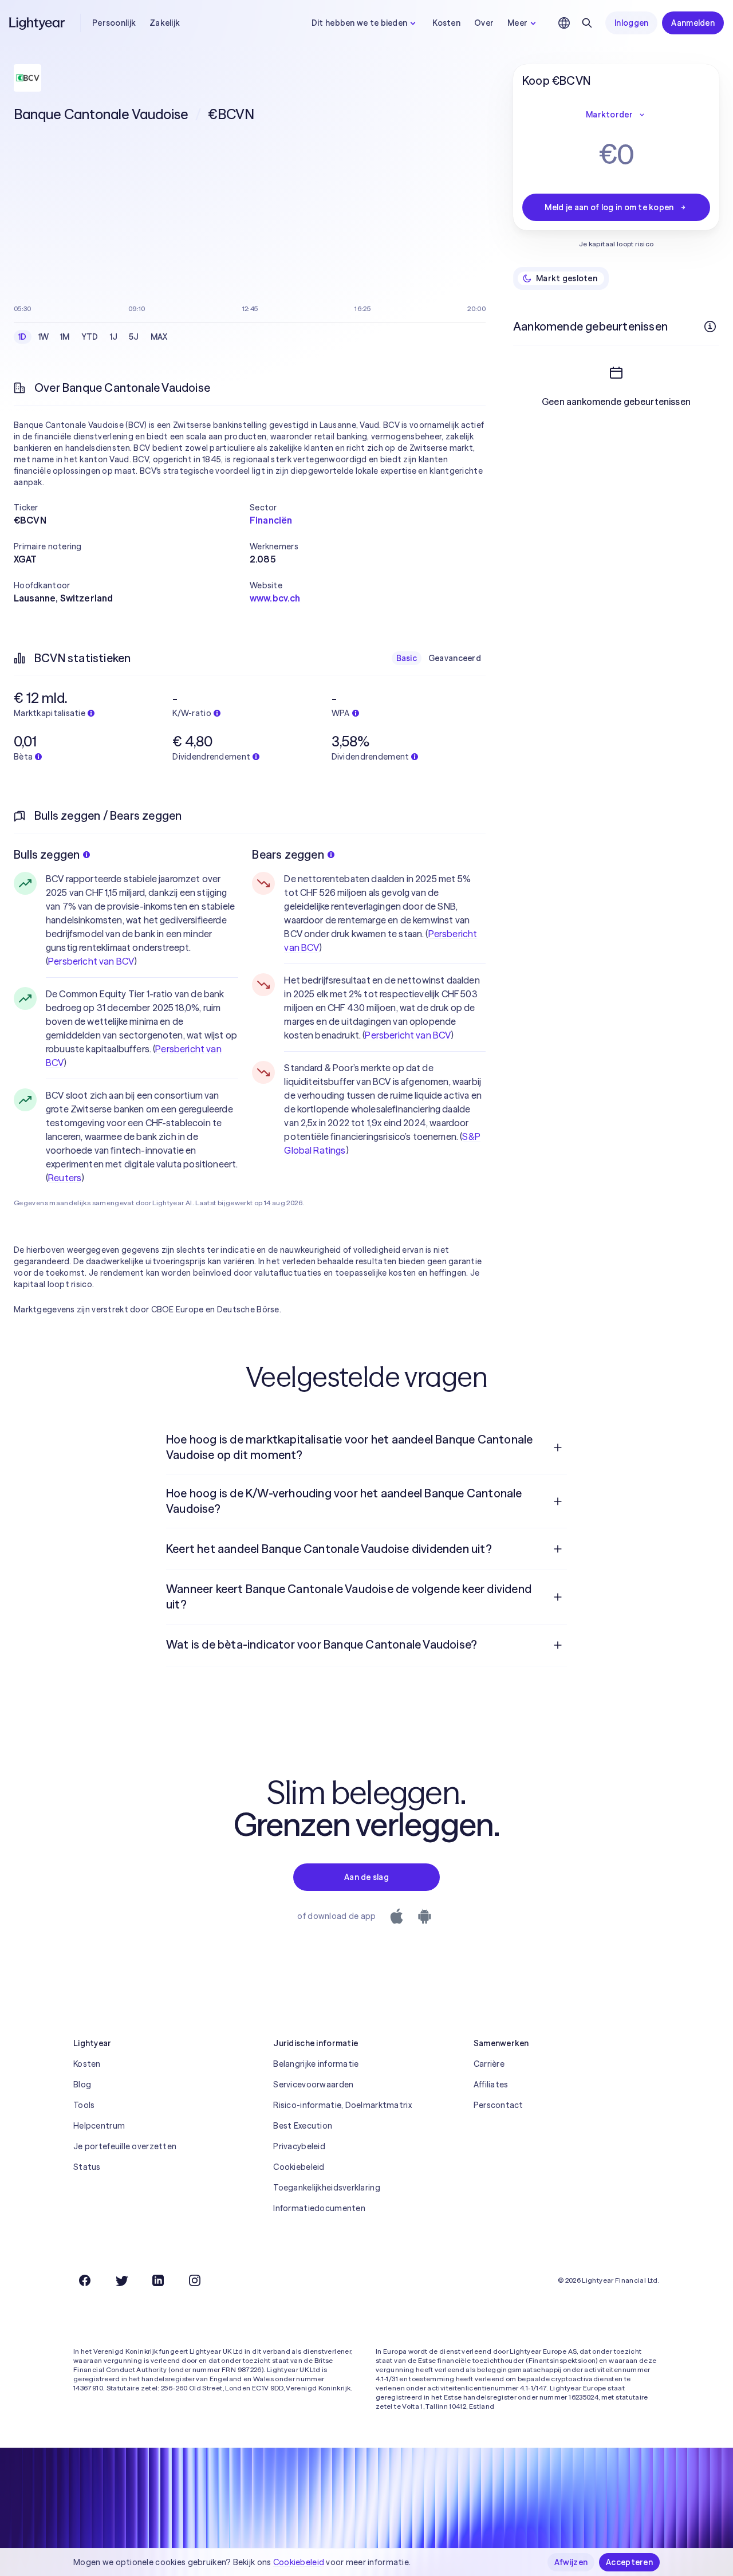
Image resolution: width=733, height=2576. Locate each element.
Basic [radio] (407, 658)
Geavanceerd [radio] (455, 658)
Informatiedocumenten (319, 2208)
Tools (84, 2105)
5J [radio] (134, 337)
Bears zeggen (288, 854)
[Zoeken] (587, 23)
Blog (82, 2085)
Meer (517, 23)
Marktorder (609, 115)
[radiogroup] (93, 337)
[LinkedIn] (158, 2280)
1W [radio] (44, 337)
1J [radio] (114, 337)
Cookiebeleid (299, 2167)
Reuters (65, 1178)
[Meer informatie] (710, 327)
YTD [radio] (90, 337)
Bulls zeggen (47, 854)
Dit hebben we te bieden (359, 23)
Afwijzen (571, 2562)
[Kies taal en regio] (564, 23)
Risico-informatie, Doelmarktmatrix (342, 2105)
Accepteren (629, 2562)
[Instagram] (195, 2280)
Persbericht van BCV (91, 961)
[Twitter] (121, 2280)
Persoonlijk (114, 23)
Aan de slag (366, 1877)
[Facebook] (85, 2280)
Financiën (271, 520)
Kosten (446, 23)
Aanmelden (693, 23)
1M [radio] (65, 337)
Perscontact (498, 2105)
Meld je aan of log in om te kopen (609, 207)
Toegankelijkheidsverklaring (327, 2188)
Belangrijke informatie (316, 2064)
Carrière (489, 2064)
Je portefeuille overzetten (125, 2146)
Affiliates (491, 2085)
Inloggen (631, 23)
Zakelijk (165, 23)
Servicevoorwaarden (313, 2085)
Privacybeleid (299, 2146)
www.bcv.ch (275, 598)
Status (87, 2167)
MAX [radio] (159, 337)
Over (484, 23)
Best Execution (303, 2126)
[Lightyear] (38, 23)
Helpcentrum (99, 2126)
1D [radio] (23, 337)
